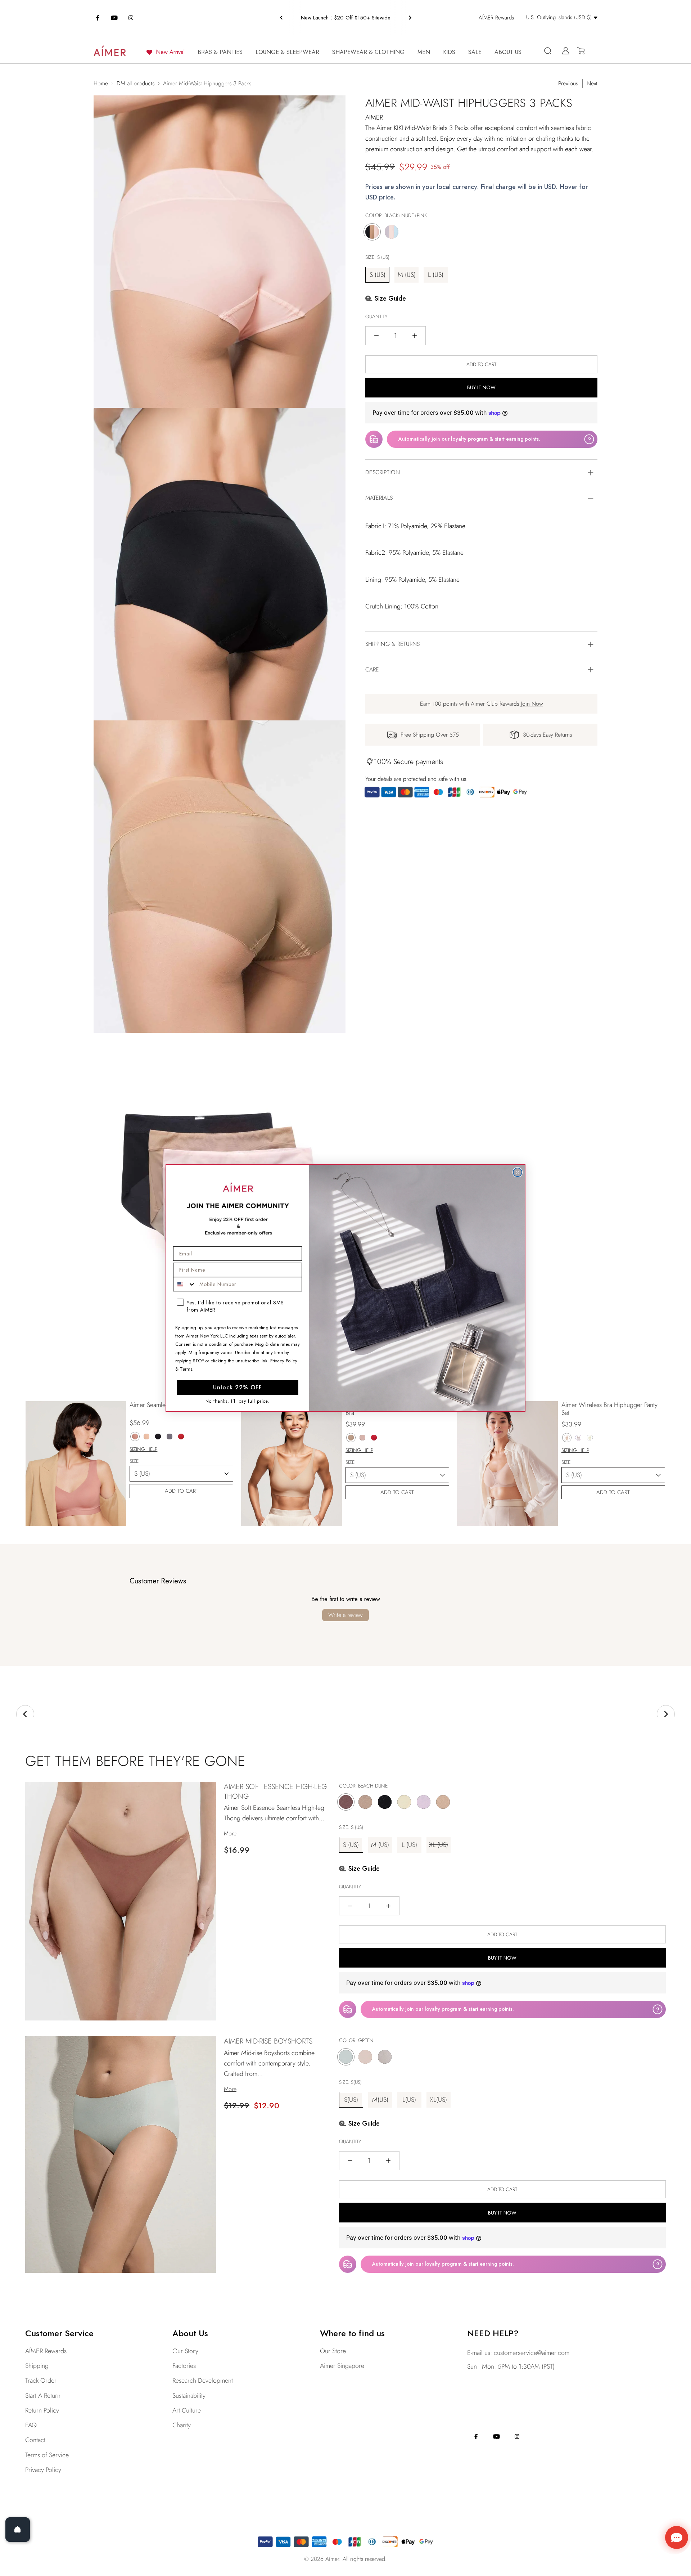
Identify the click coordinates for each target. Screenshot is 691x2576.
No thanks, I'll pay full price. (238, 1401)
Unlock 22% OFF (238, 1387)
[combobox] (185, 1284)
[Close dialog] (518, 1172)
